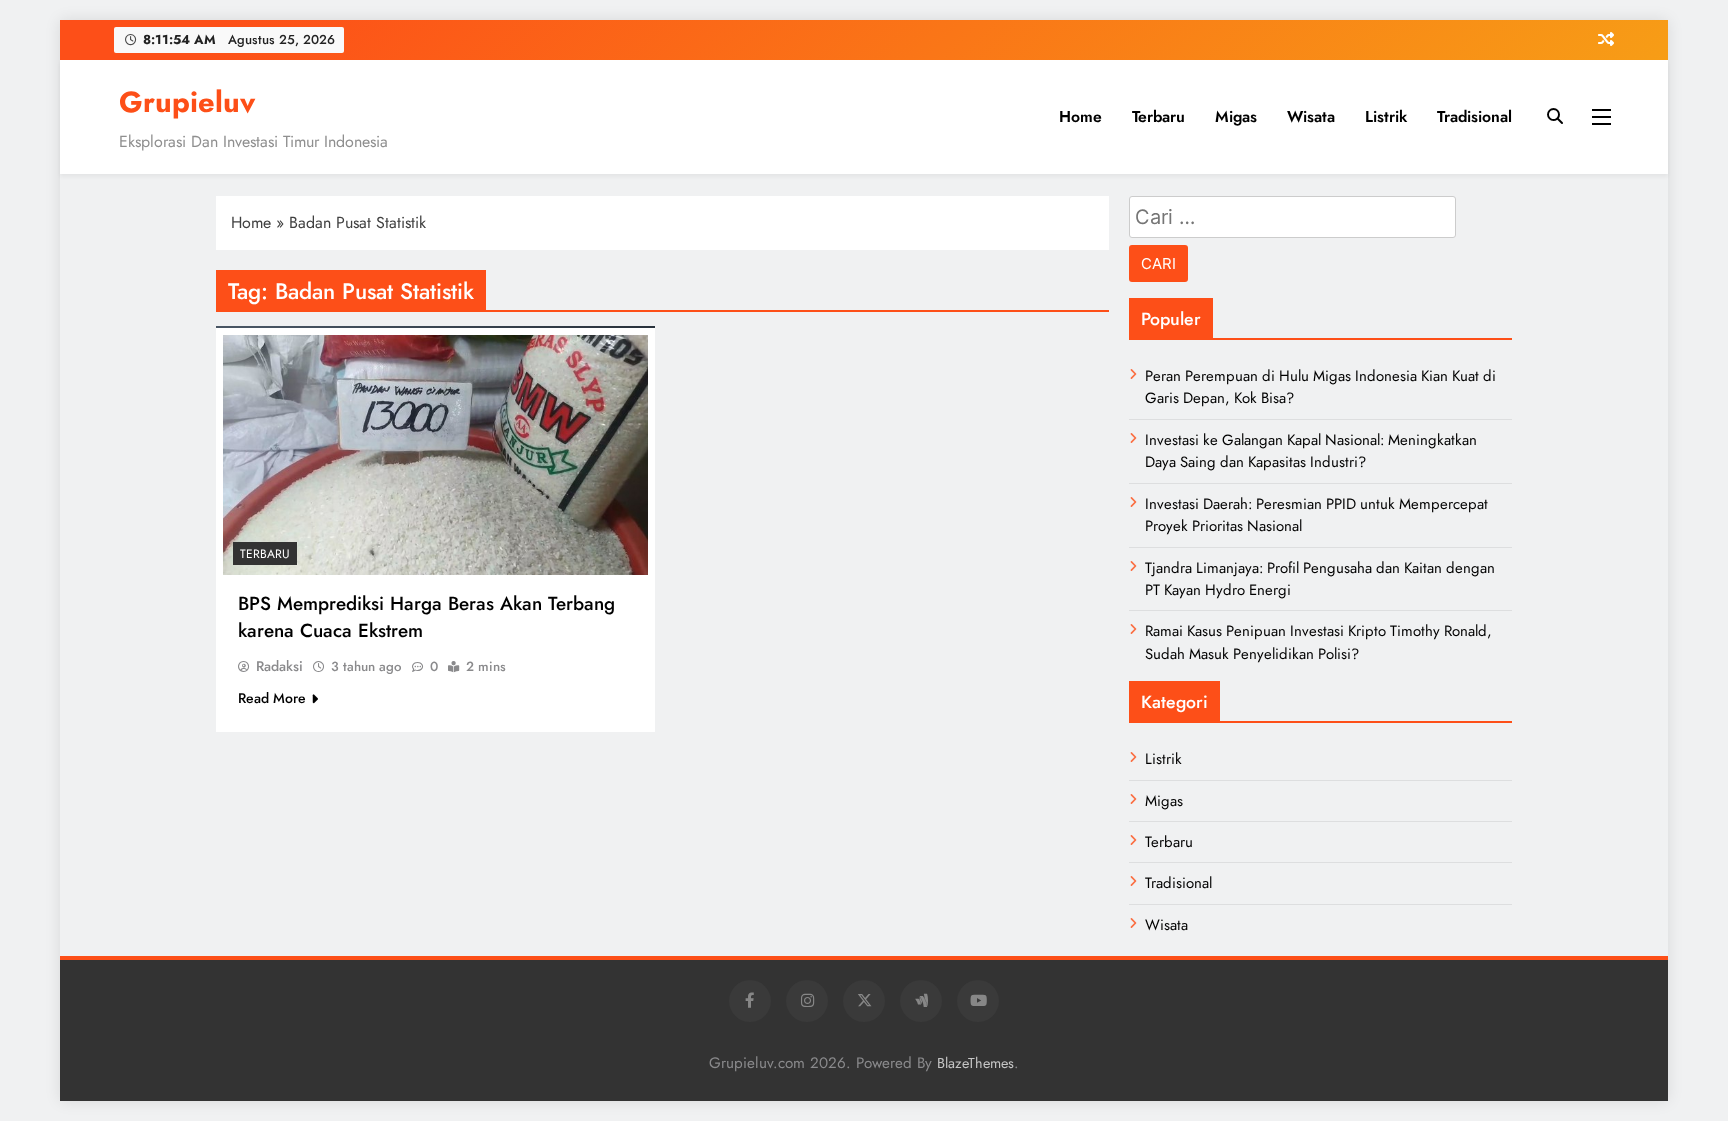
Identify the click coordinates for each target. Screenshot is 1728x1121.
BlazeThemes (975, 1063)
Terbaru (1158, 116)
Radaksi (279, 666)
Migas (1236, 116)
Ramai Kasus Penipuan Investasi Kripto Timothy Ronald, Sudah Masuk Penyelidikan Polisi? (1318, 642)
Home (1080, 116)
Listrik (1386, 116)
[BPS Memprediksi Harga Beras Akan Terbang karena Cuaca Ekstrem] (435, 455)
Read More (272, 698)
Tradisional (1474, 116)
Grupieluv (187, 102)
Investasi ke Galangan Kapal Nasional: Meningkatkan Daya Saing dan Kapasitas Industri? (1311, 451)
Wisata (1311, 116)
